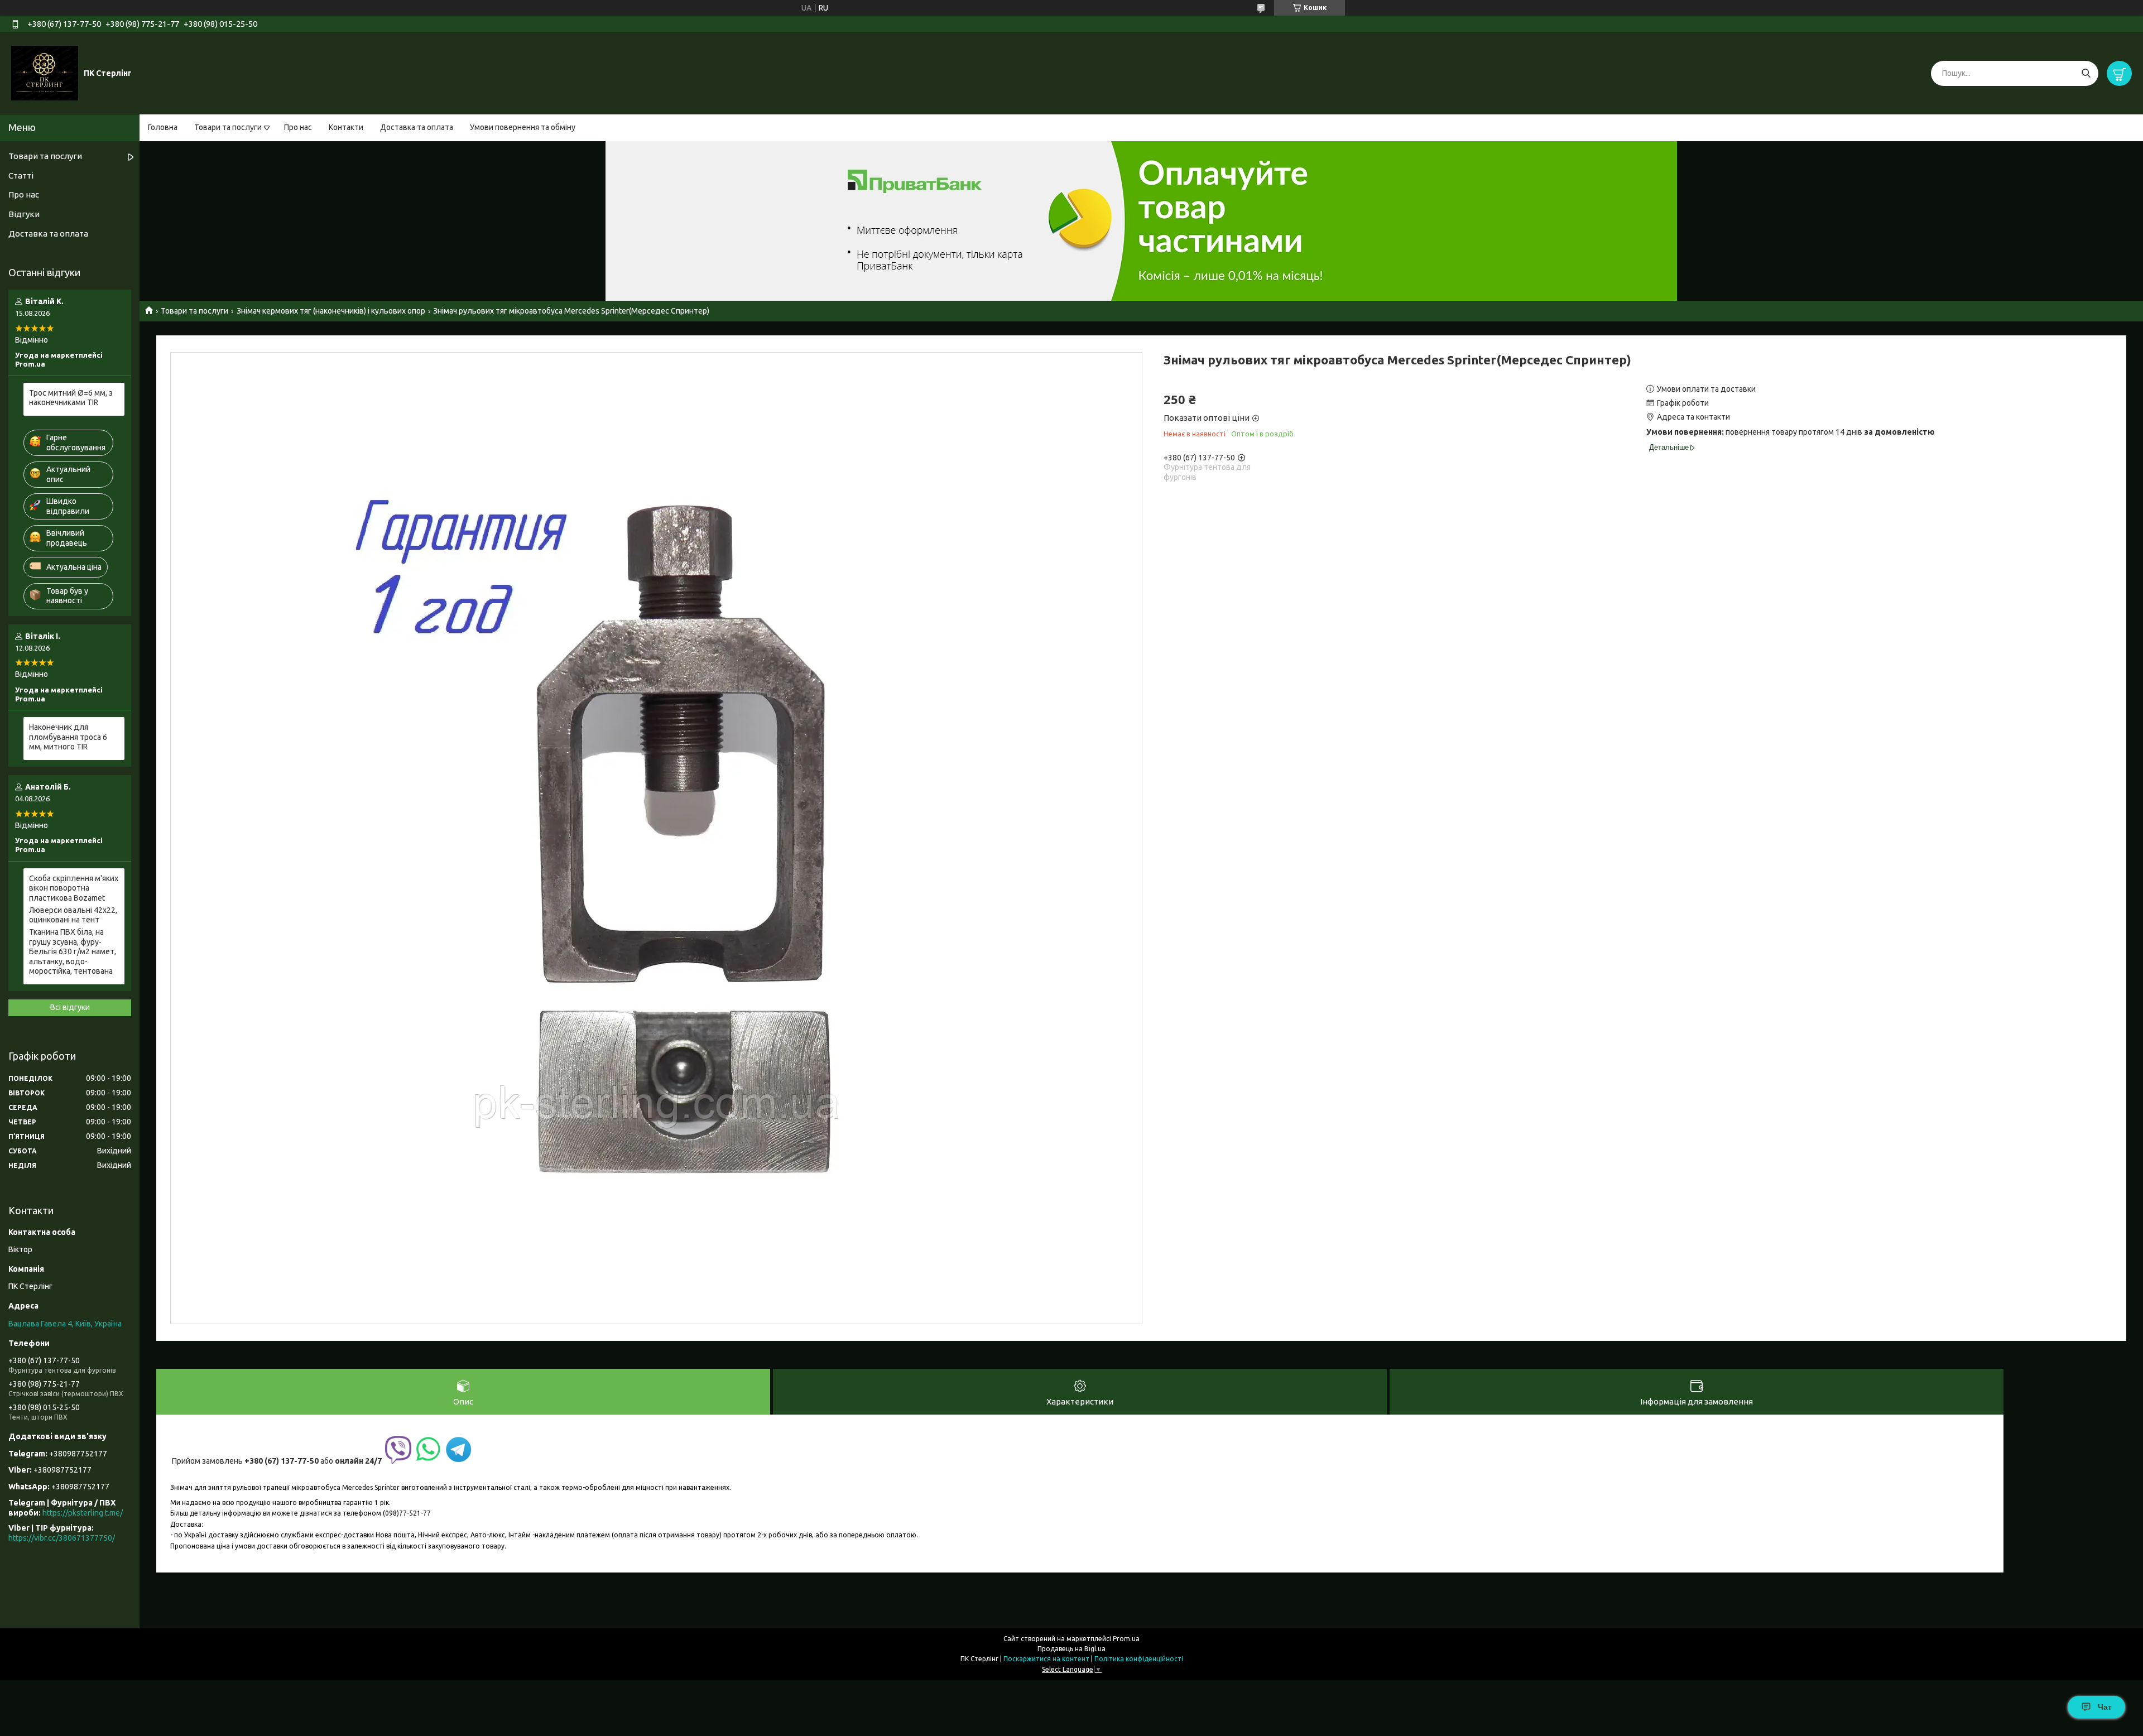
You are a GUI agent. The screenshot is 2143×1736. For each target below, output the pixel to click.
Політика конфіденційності (1139, 1659)
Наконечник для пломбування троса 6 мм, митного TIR (68, 737)
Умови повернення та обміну (523, 127)
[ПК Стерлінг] (45, 73)
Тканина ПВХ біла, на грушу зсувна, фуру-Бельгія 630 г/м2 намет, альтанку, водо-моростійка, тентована (73, 951)
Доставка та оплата (417, 127)
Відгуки (24, 214)
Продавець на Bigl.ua (1071, 1649)
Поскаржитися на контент (1046, 1659)
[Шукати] (2086, 73)
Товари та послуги (228, 127)
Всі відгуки (70, 1007)
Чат (2105, 1707)
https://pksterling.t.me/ (83, 1513)
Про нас (298, 127)
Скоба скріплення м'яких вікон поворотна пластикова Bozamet (74, 888)
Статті (21, 175)
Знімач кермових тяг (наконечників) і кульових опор (331, 311)
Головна (163, 127)
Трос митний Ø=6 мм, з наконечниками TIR (71, 398)
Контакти (346, 127)
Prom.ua (1126, 1639)
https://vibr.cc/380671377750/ (62, 1538)
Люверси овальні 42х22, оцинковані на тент (73, 915)
